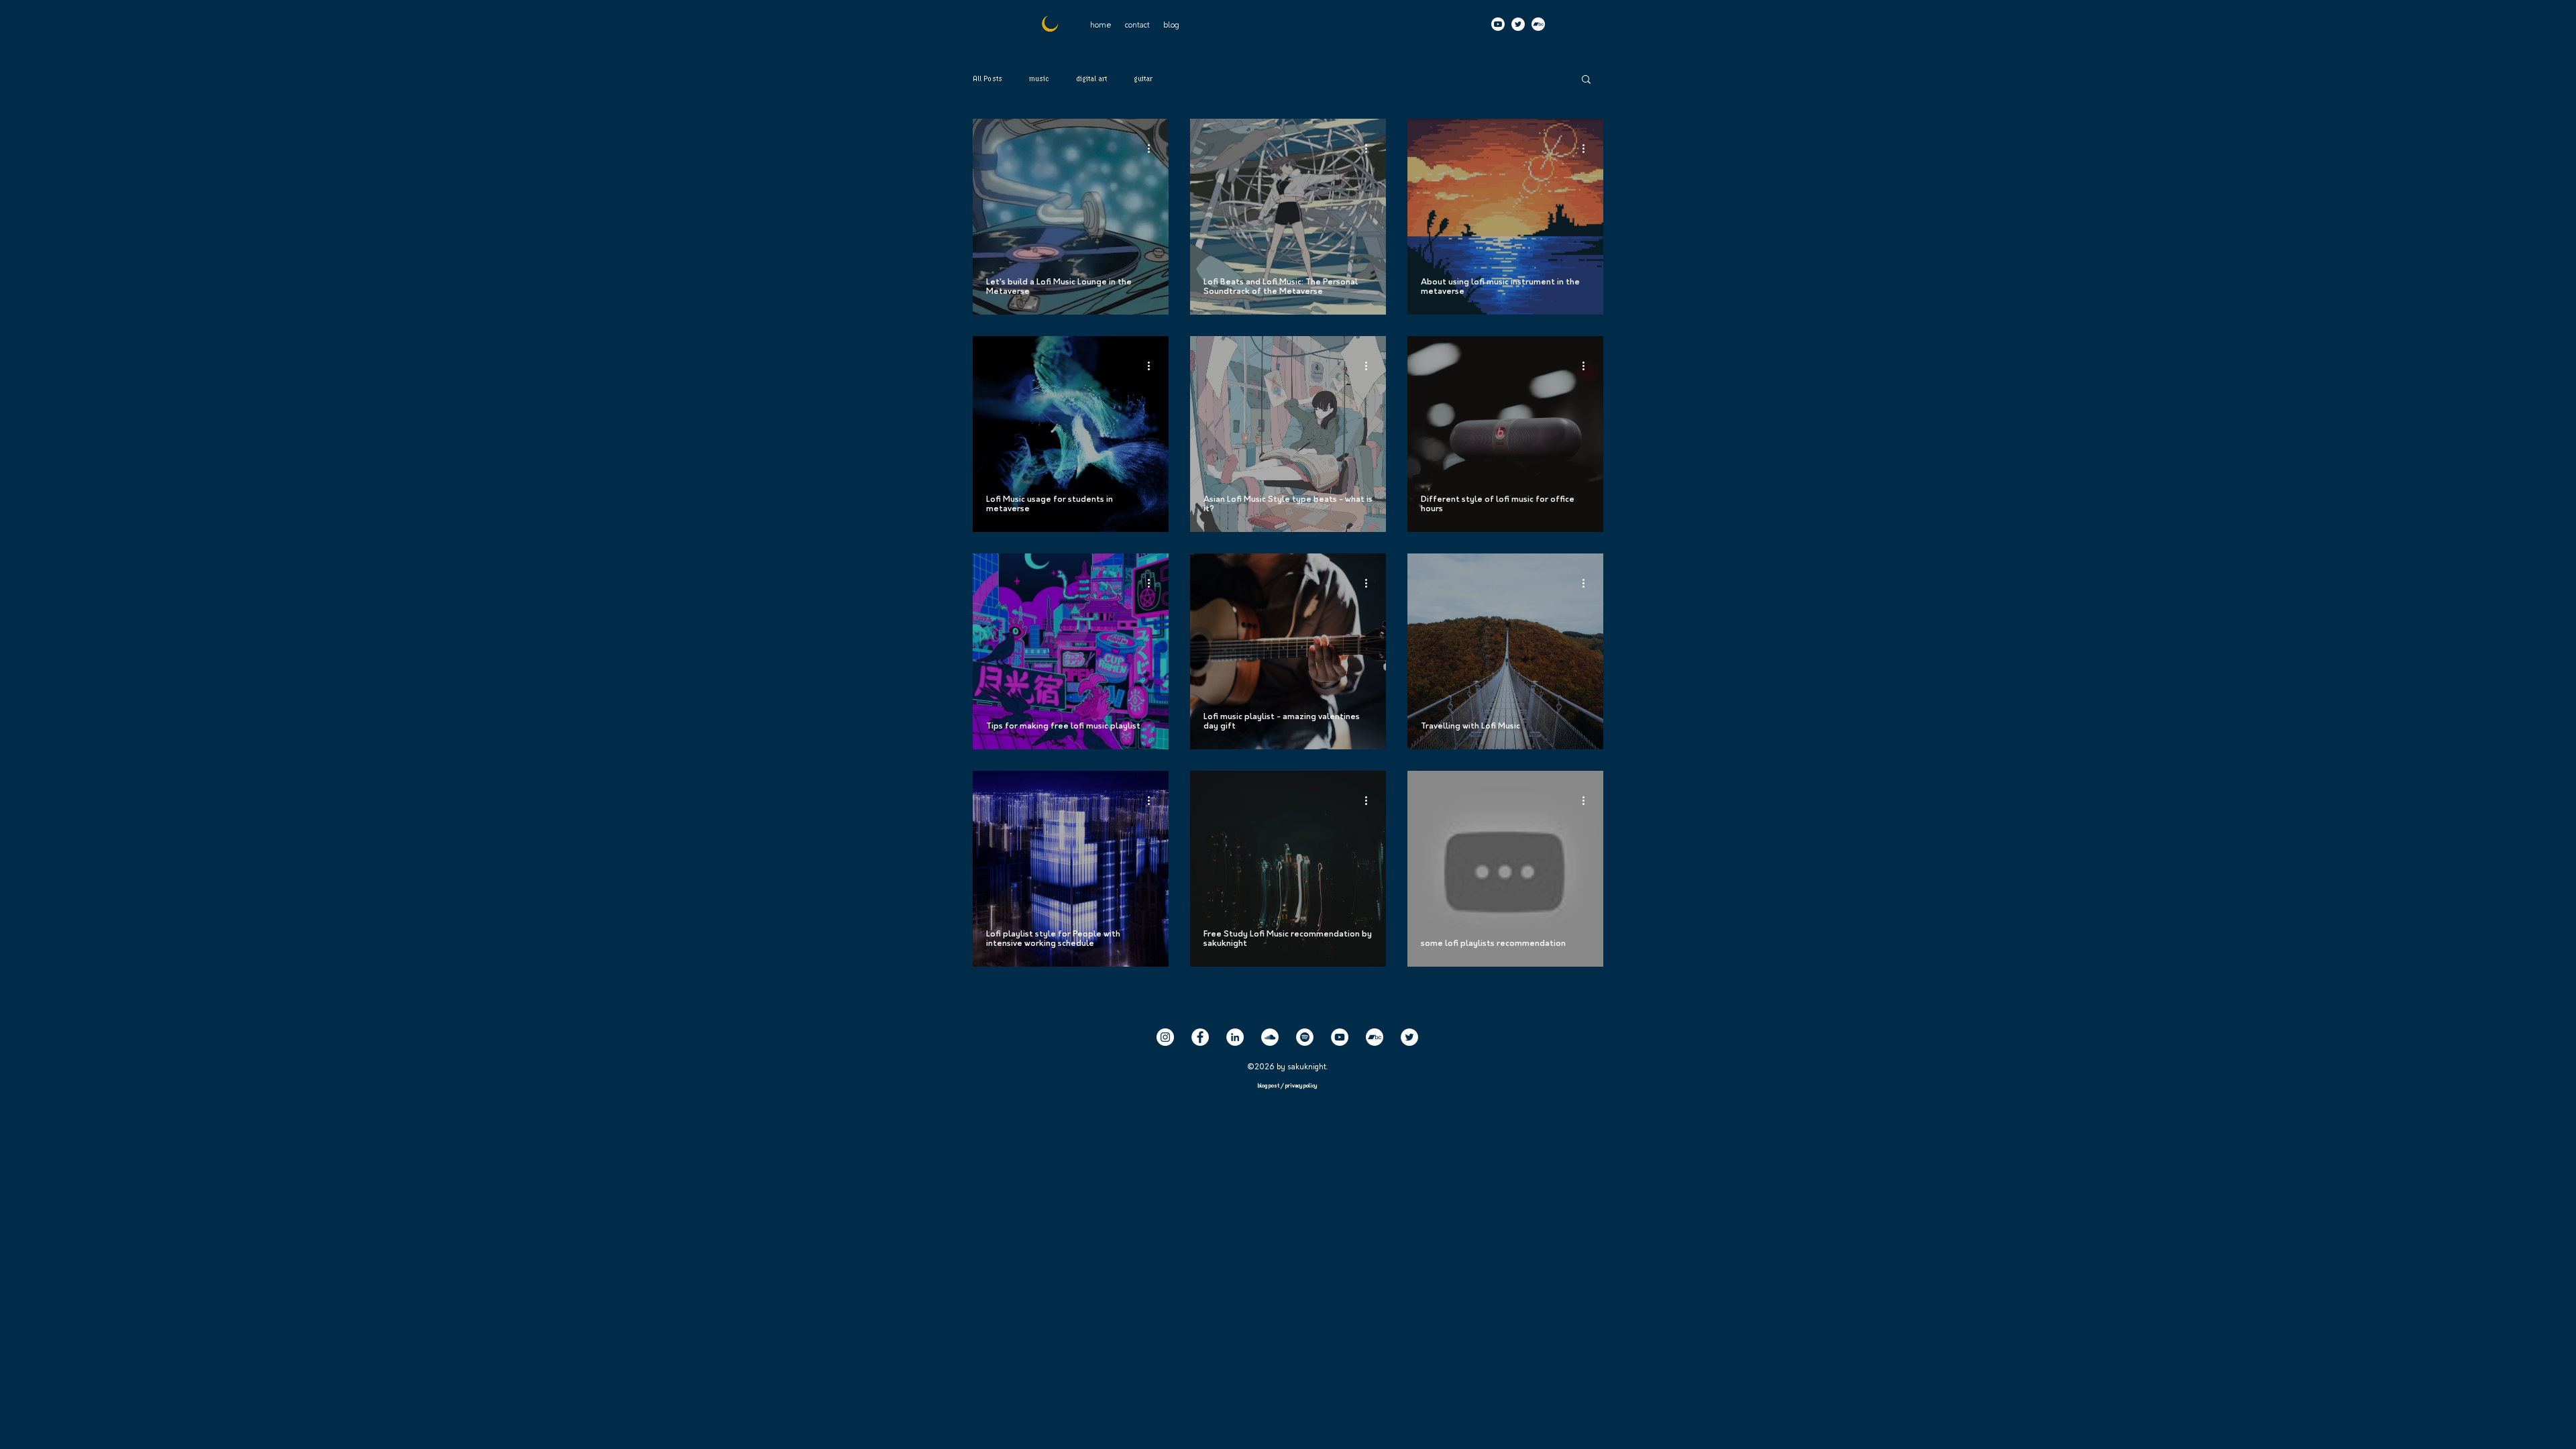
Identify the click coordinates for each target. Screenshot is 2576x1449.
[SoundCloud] (1270, 1037)
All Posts (987, 79)
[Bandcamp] (1538, 24)
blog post (1269, 1086)
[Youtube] (1498, 24)
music (1039, 79)
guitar (1143, 79)
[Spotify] (1305, 1037)
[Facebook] (1200, 1037)
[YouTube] (1340, 1037)
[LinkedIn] (1235, 1037)
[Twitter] (1518, 24)
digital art (1091, 79)
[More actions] (1153, 148)
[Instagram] (1165, 1037)
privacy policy (1301, 1086)
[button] (1137, 25)
